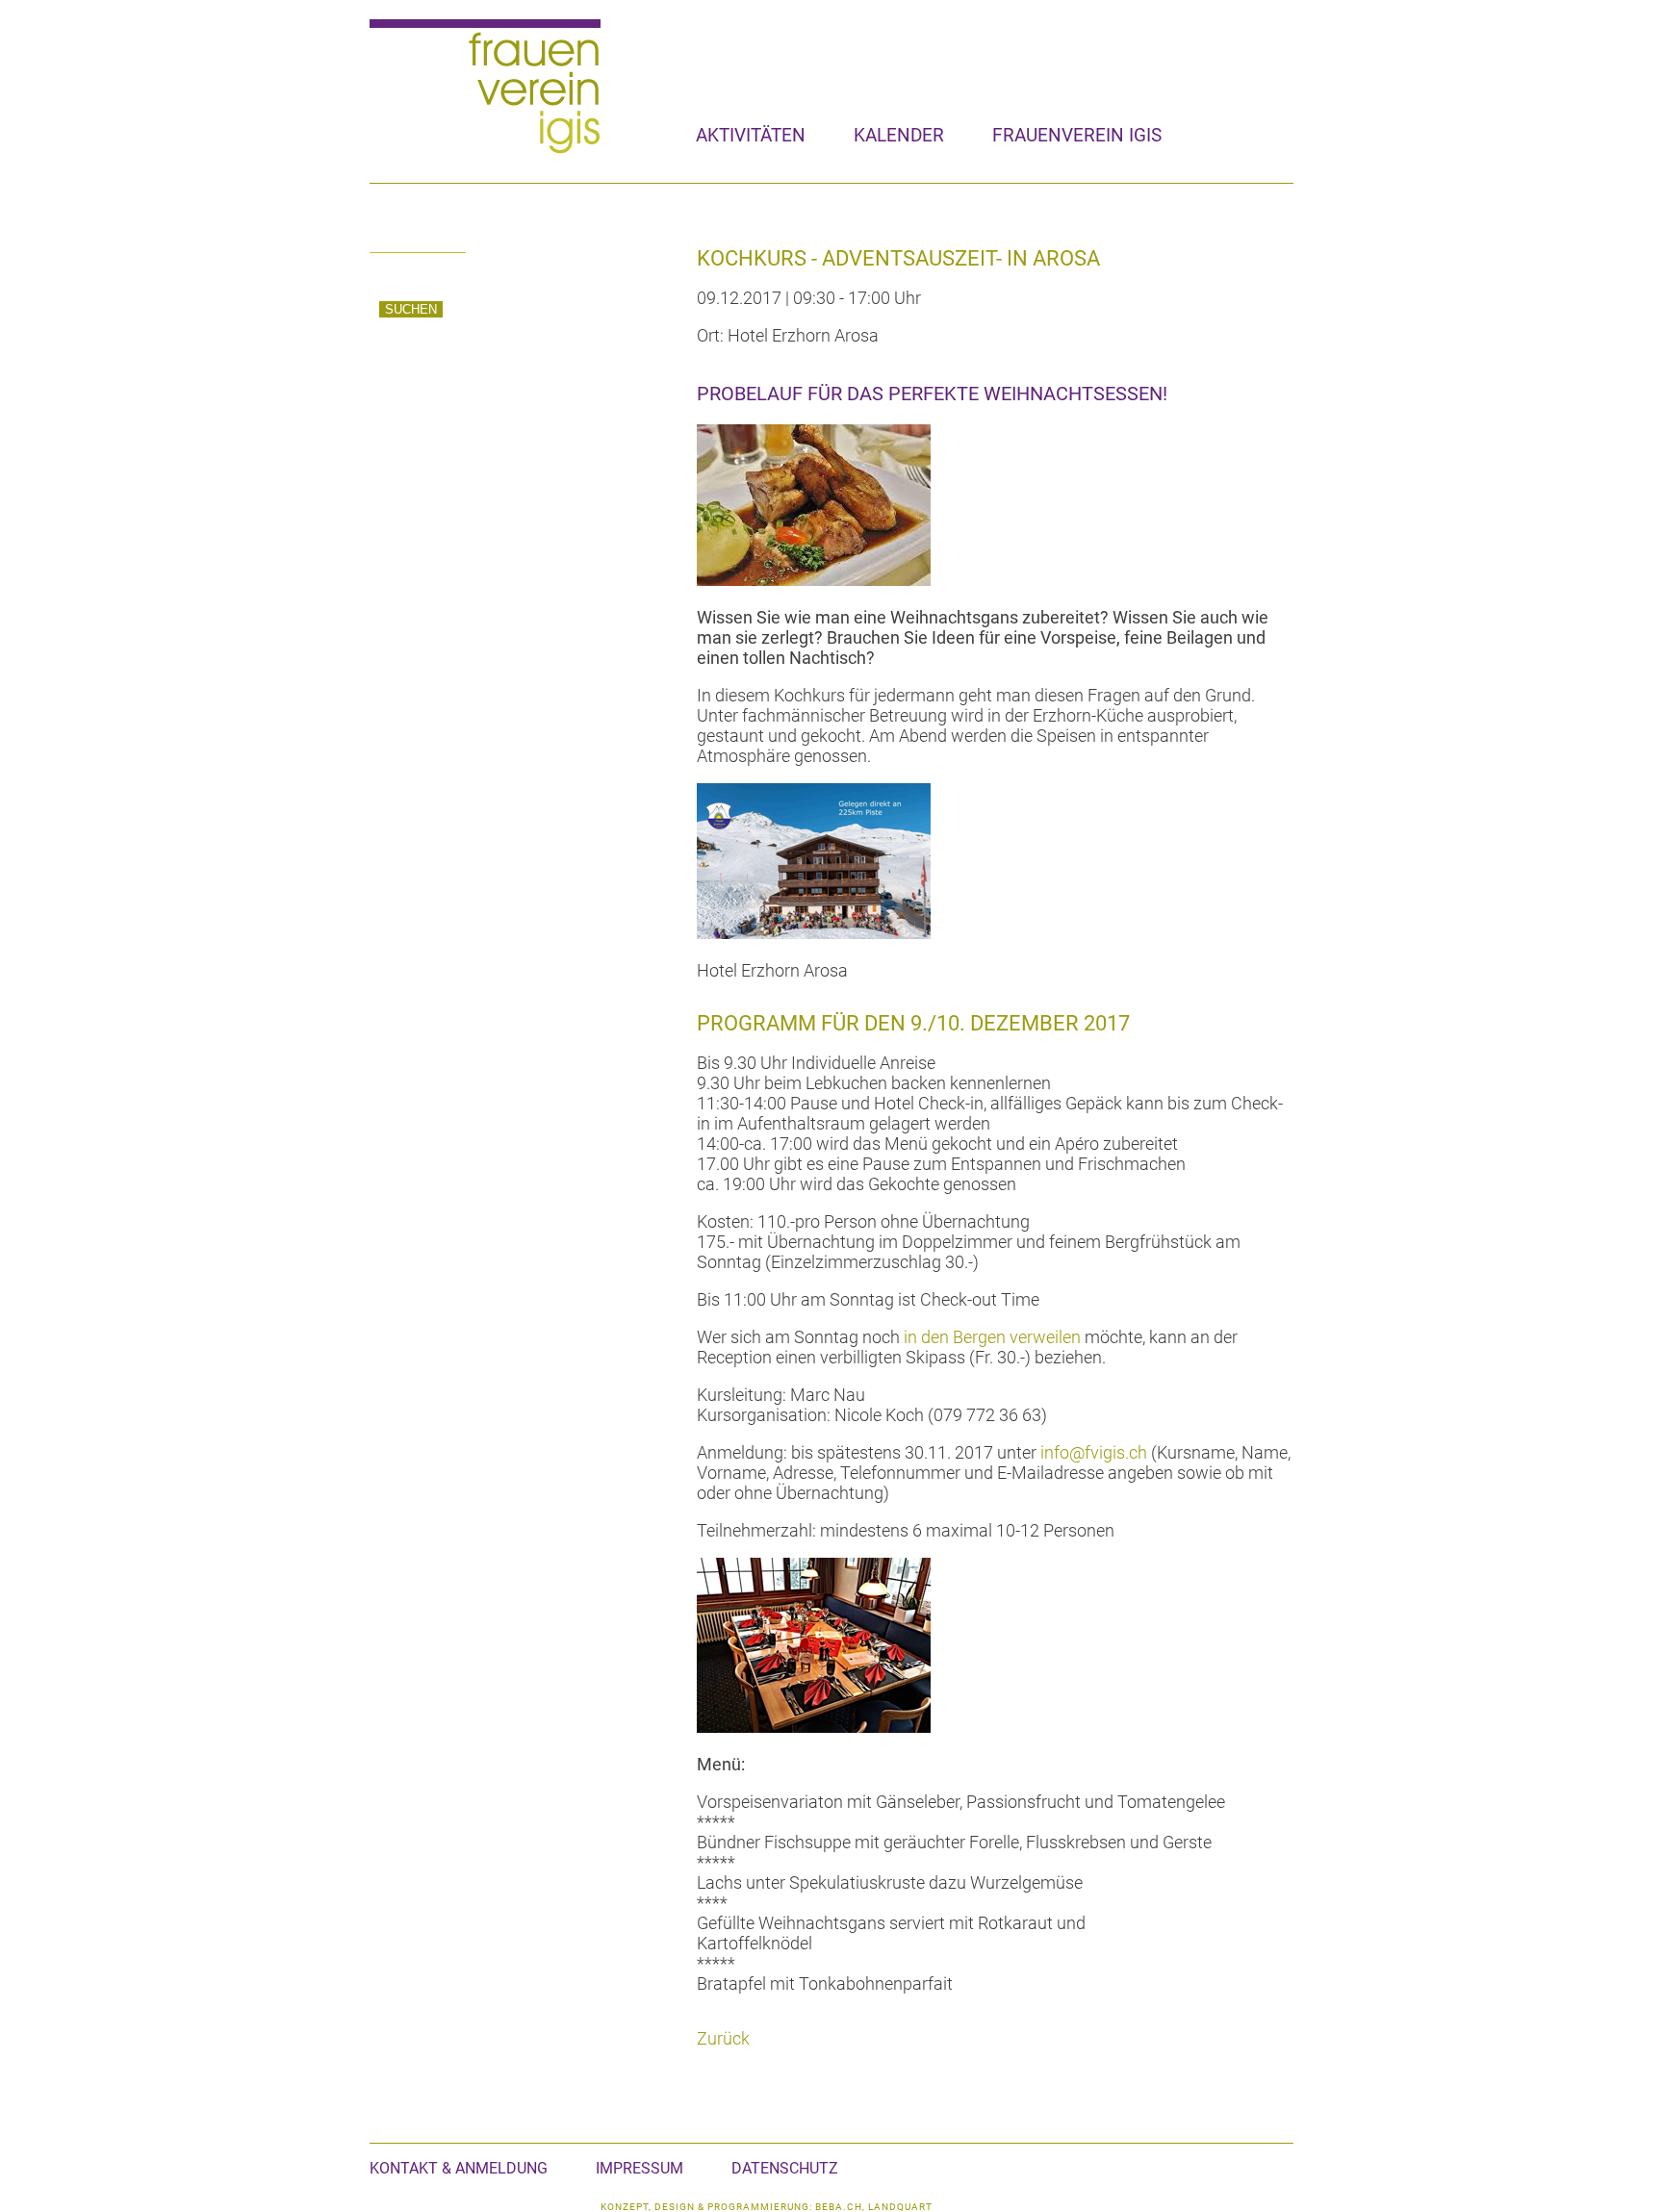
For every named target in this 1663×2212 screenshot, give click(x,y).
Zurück (723, 2038)
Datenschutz (785, 2168)
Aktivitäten (751, 135)
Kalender (899, 135)
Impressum (640, 2168)
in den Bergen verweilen (992, 1337)
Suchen (411, 309)
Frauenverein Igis (1077, 135)
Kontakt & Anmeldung (459, 2168)
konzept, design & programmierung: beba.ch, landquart (767, 2207)
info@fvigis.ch (1094, 1452)
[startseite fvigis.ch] (486, 150)
